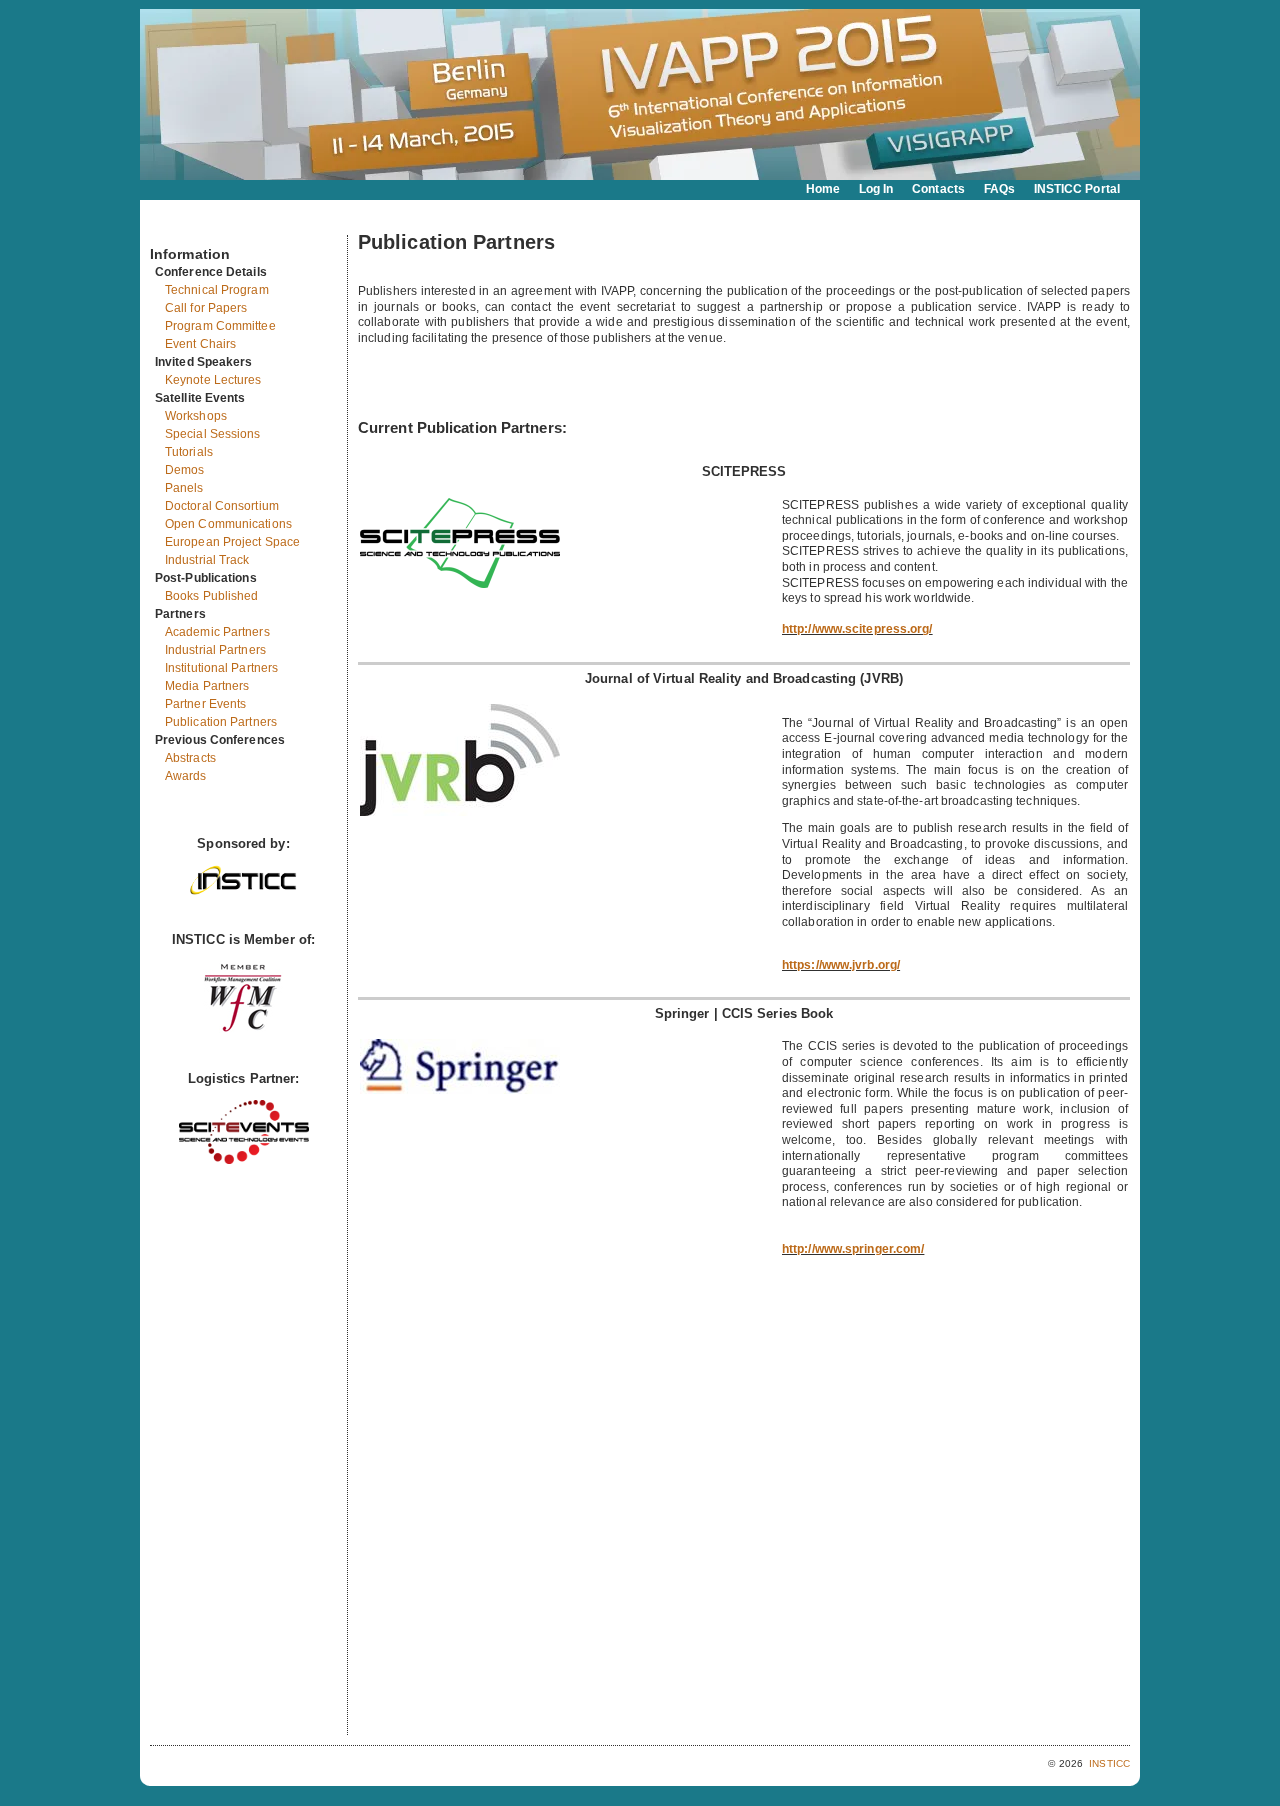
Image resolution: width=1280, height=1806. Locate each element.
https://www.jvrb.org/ (841, 965)
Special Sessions (213, 434)
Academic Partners (217, 632)
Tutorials (189, 452)
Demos (185, 470)
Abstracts (190, 758)
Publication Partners (221, 722)
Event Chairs (200, 344)
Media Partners (207, 686)
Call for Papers (206, 308)
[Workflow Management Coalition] (243, 1029)
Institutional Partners (221, 668)
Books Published (212, 596)
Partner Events (205, 704)
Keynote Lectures (213, 380)
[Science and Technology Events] (244, 1159)
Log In (876, 189)
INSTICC (1109, 1763)
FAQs (999, 189)
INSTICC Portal (1077, 189)
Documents (171, 227)
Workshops (196, 416)
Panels (184, 488)
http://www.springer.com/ (853, 1249)
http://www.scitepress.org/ (857, 629)
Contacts (938, 189)
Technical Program (217, 290)
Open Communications (228, 524)
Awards (186, 776)
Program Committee (220, 326)
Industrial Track (207, 560)
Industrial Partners (215, 650)
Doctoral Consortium (222, 506)
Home (823, 189)
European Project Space (232, 542)
